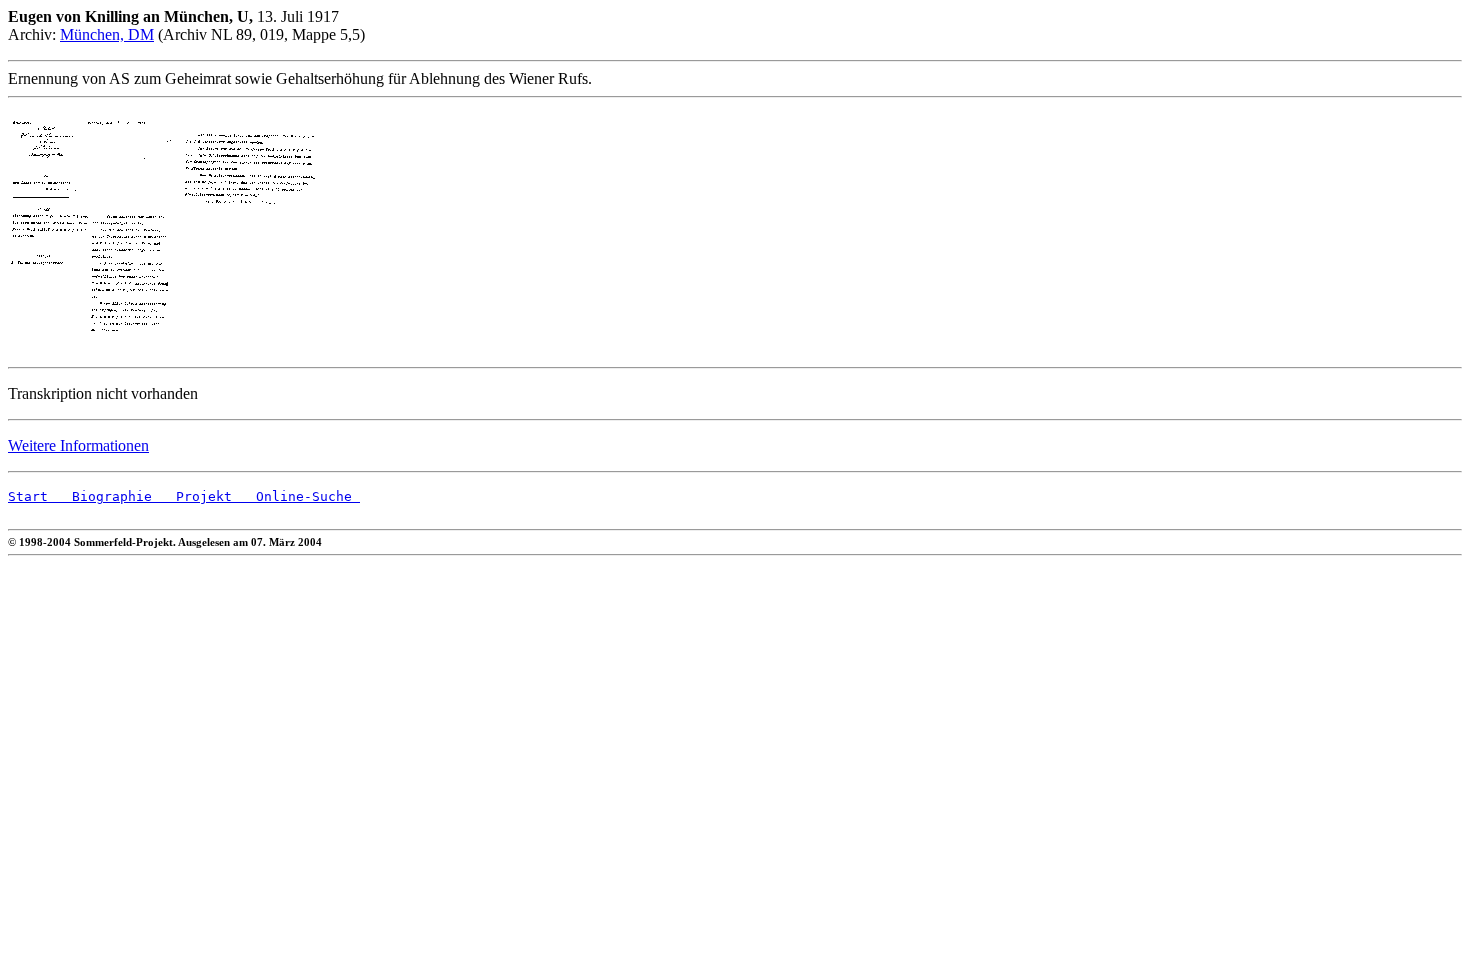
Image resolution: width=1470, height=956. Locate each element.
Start (28, 496)
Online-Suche (296, 496)
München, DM (107, 34)
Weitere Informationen (78, 445)
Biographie (100, 496)
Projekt (192, 496)
